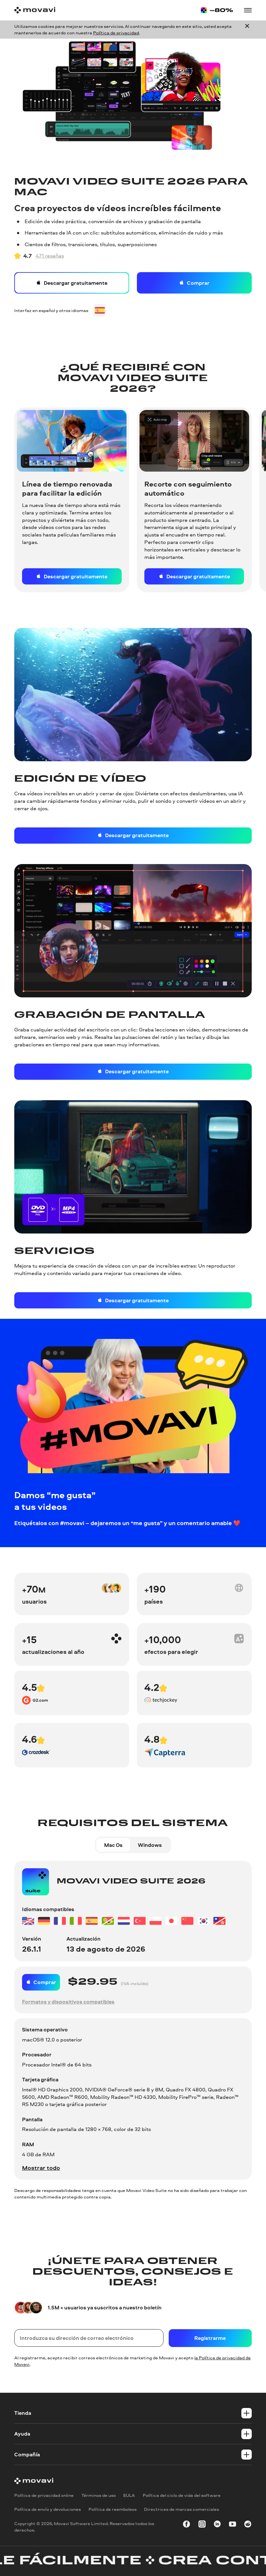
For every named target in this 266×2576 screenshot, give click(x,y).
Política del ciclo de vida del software (182, 2495)
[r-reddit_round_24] (248, 2525)
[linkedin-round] (217, 2525)
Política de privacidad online (44, 2495)
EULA (129, 2495)
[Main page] (35, 10)
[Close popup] (247, 30)
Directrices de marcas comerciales (181, 2509)
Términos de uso (99, 2495)
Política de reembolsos (113, 2509)
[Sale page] (217, 10)
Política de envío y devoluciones (48, 2509)
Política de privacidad (116, 33)
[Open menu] (248, 10)
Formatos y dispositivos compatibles (68, 2002)
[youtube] (233, 2525)
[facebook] (187, 2525)
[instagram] (202, 2525)
